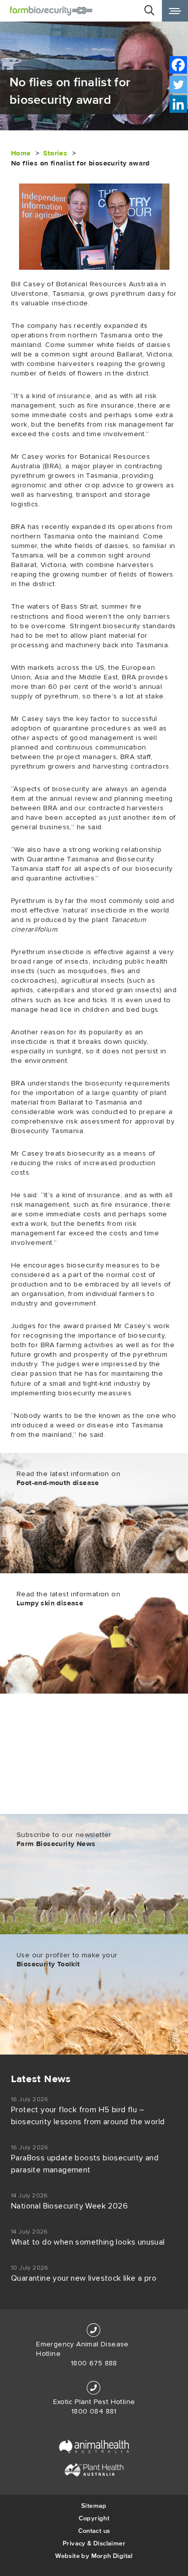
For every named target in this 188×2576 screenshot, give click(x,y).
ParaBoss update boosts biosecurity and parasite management (85, 2164)
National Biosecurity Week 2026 (69, 2206)
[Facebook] (178, 65)
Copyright (94, 2518)
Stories (55, 153)
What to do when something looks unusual (88, 2242)
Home (21, 153)
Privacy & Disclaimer (94, 2543)
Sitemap (94, 2506)
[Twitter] (178, 84)
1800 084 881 (94, 2412)
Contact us (94, 2531)
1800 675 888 (94, 2363)
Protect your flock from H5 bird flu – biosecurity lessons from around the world (88, 2116)
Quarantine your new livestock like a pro (84, 2278)
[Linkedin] (178, 104)
